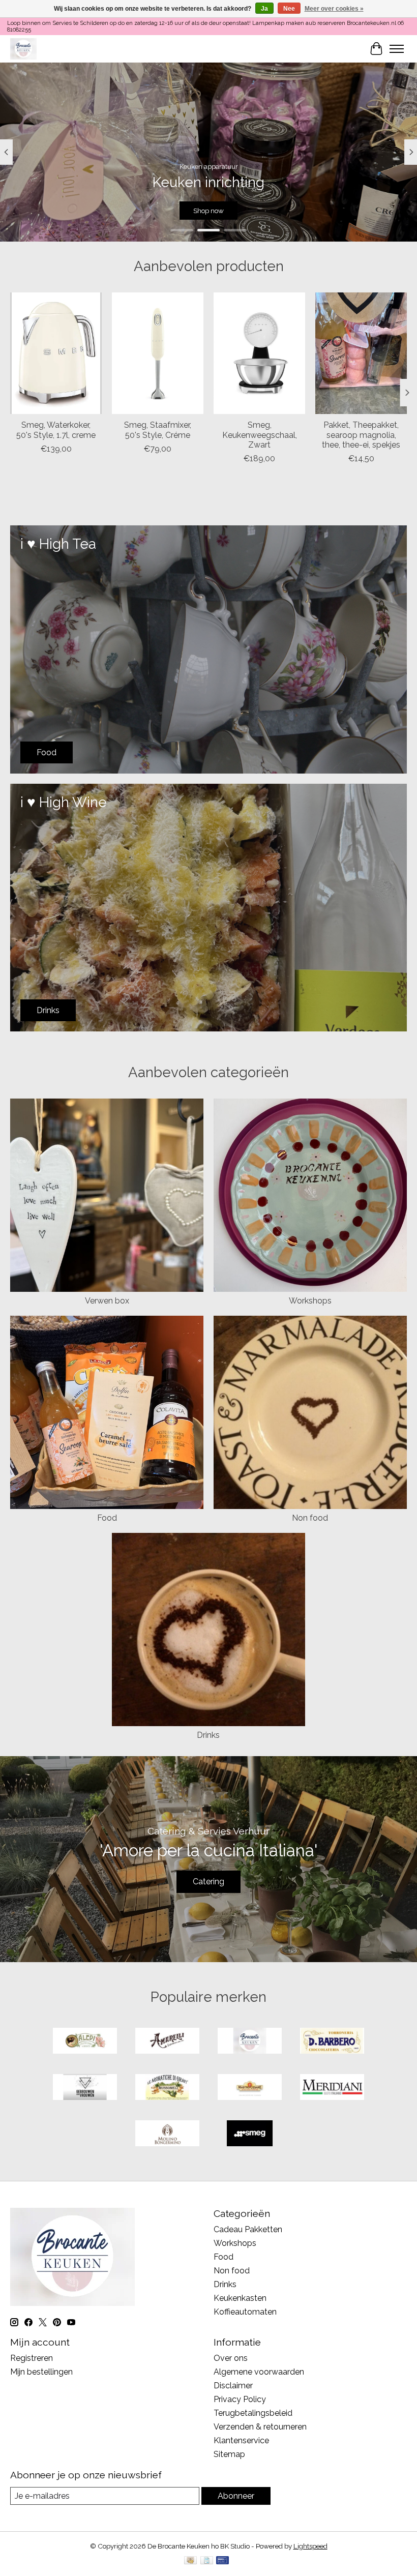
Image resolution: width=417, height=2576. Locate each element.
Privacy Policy (240, 2399)
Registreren (32, 2358)
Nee (289, 9)
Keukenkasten (240, 2298)
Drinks (208, 1735)
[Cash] (190, 2561)
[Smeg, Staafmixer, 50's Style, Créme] (158, 353)
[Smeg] (250, 2134)
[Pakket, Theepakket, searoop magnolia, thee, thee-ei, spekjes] (361, 353)
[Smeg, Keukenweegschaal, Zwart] (259, 353)
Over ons (231, 2358)
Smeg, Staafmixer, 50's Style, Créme (158, 430)
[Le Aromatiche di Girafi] (167, 2088)
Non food (310, 1518)
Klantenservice (241, 2440)
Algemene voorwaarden (259, 2372)
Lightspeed (310, 2546)
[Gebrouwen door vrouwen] (85, 2088)
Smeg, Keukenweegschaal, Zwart (260, 435)
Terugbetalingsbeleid (253, 2413)
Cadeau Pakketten (248, 2229)
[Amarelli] (167, 2042)
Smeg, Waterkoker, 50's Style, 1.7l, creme (56, 430)
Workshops (310, 1301)
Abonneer (236, 2496)
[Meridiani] (332, 2088)
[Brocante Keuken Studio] (23, 49)
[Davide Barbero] (332, 2042)
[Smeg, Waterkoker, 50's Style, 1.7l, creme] (56, 353)
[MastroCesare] (250, 2088)
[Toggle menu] (397, 49)
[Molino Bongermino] (167, 2134)
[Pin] (222, 2561)
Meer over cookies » (334, 9)
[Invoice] (207, 2561)
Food (107, 1518)
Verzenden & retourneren (260, 2427)
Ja (264, 9)
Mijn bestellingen (41, 2372)
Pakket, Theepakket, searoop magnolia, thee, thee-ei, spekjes (361, 435)
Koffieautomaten (245, 2312)
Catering (208, 1882)
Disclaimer (233, 2386)
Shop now (208, 211)
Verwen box (107, 1301)
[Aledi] (85, 2042)
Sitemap (229, 2454)
